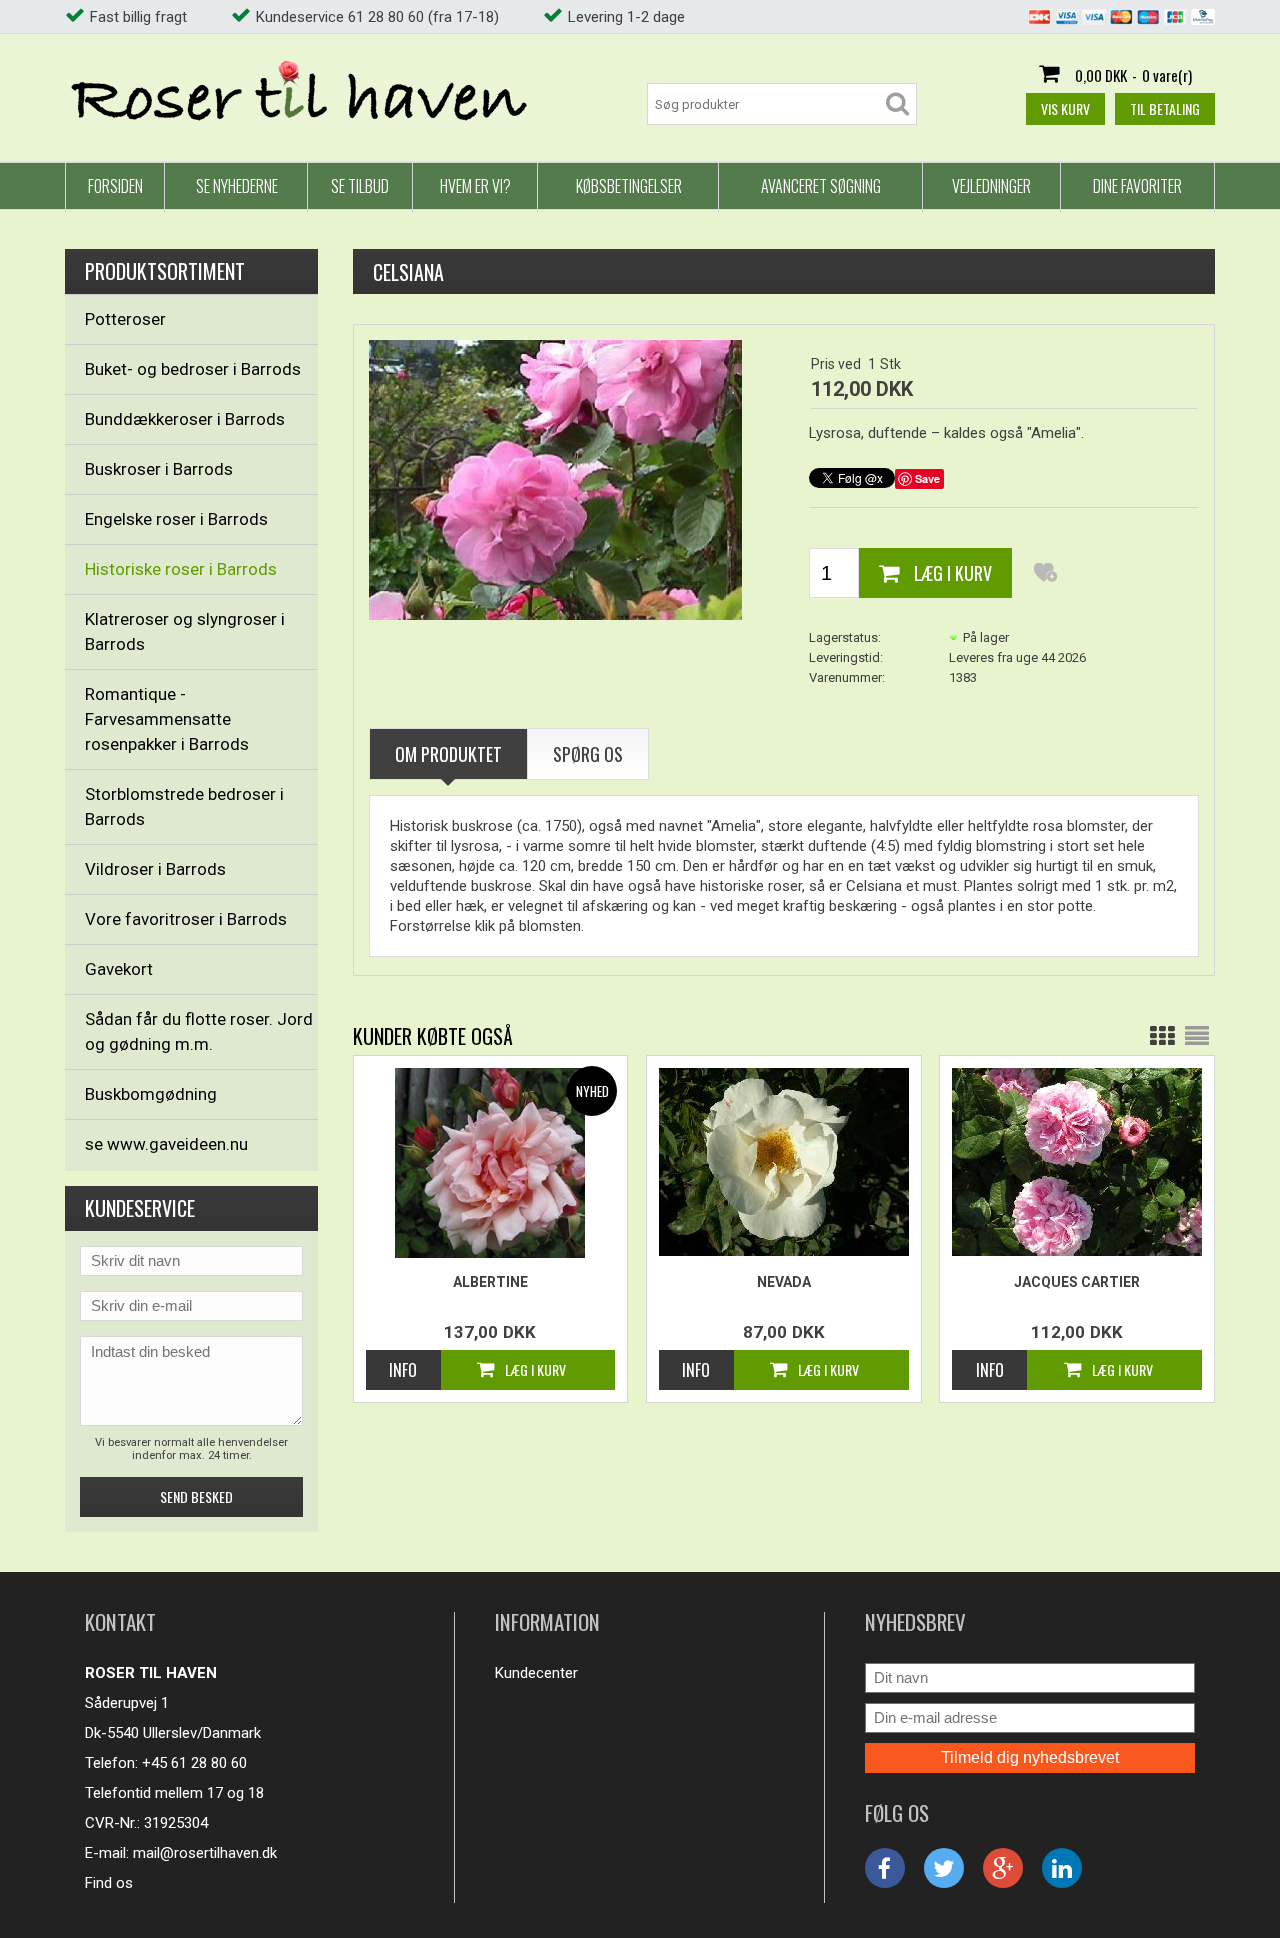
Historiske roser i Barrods (181, 569)
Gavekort (119, 969)
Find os (109, 1883)
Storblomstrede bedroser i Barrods (184, 806)
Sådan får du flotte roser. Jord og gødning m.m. (199, 1031)
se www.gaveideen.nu (166, 1144)
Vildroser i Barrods (155, 869)
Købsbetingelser (629, 186)
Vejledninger (991, 186)
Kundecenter (536, 1673)
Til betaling (1165, 108)
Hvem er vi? (475, 186)
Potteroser (125, 319)
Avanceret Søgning (821, 186)
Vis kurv (1065, 108)
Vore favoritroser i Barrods (186, 919)
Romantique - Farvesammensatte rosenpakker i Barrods (167, 719)
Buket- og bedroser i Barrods (193, 369)
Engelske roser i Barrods (176, 519)
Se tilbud (360, 186)
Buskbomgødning (151, 1094)
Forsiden (115, 186)
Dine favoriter (1137, 186)
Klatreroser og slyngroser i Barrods (185, 631)
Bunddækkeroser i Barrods (185, 419)
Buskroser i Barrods (159, 469)
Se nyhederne (237, 186)
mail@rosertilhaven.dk (205, 1853)
